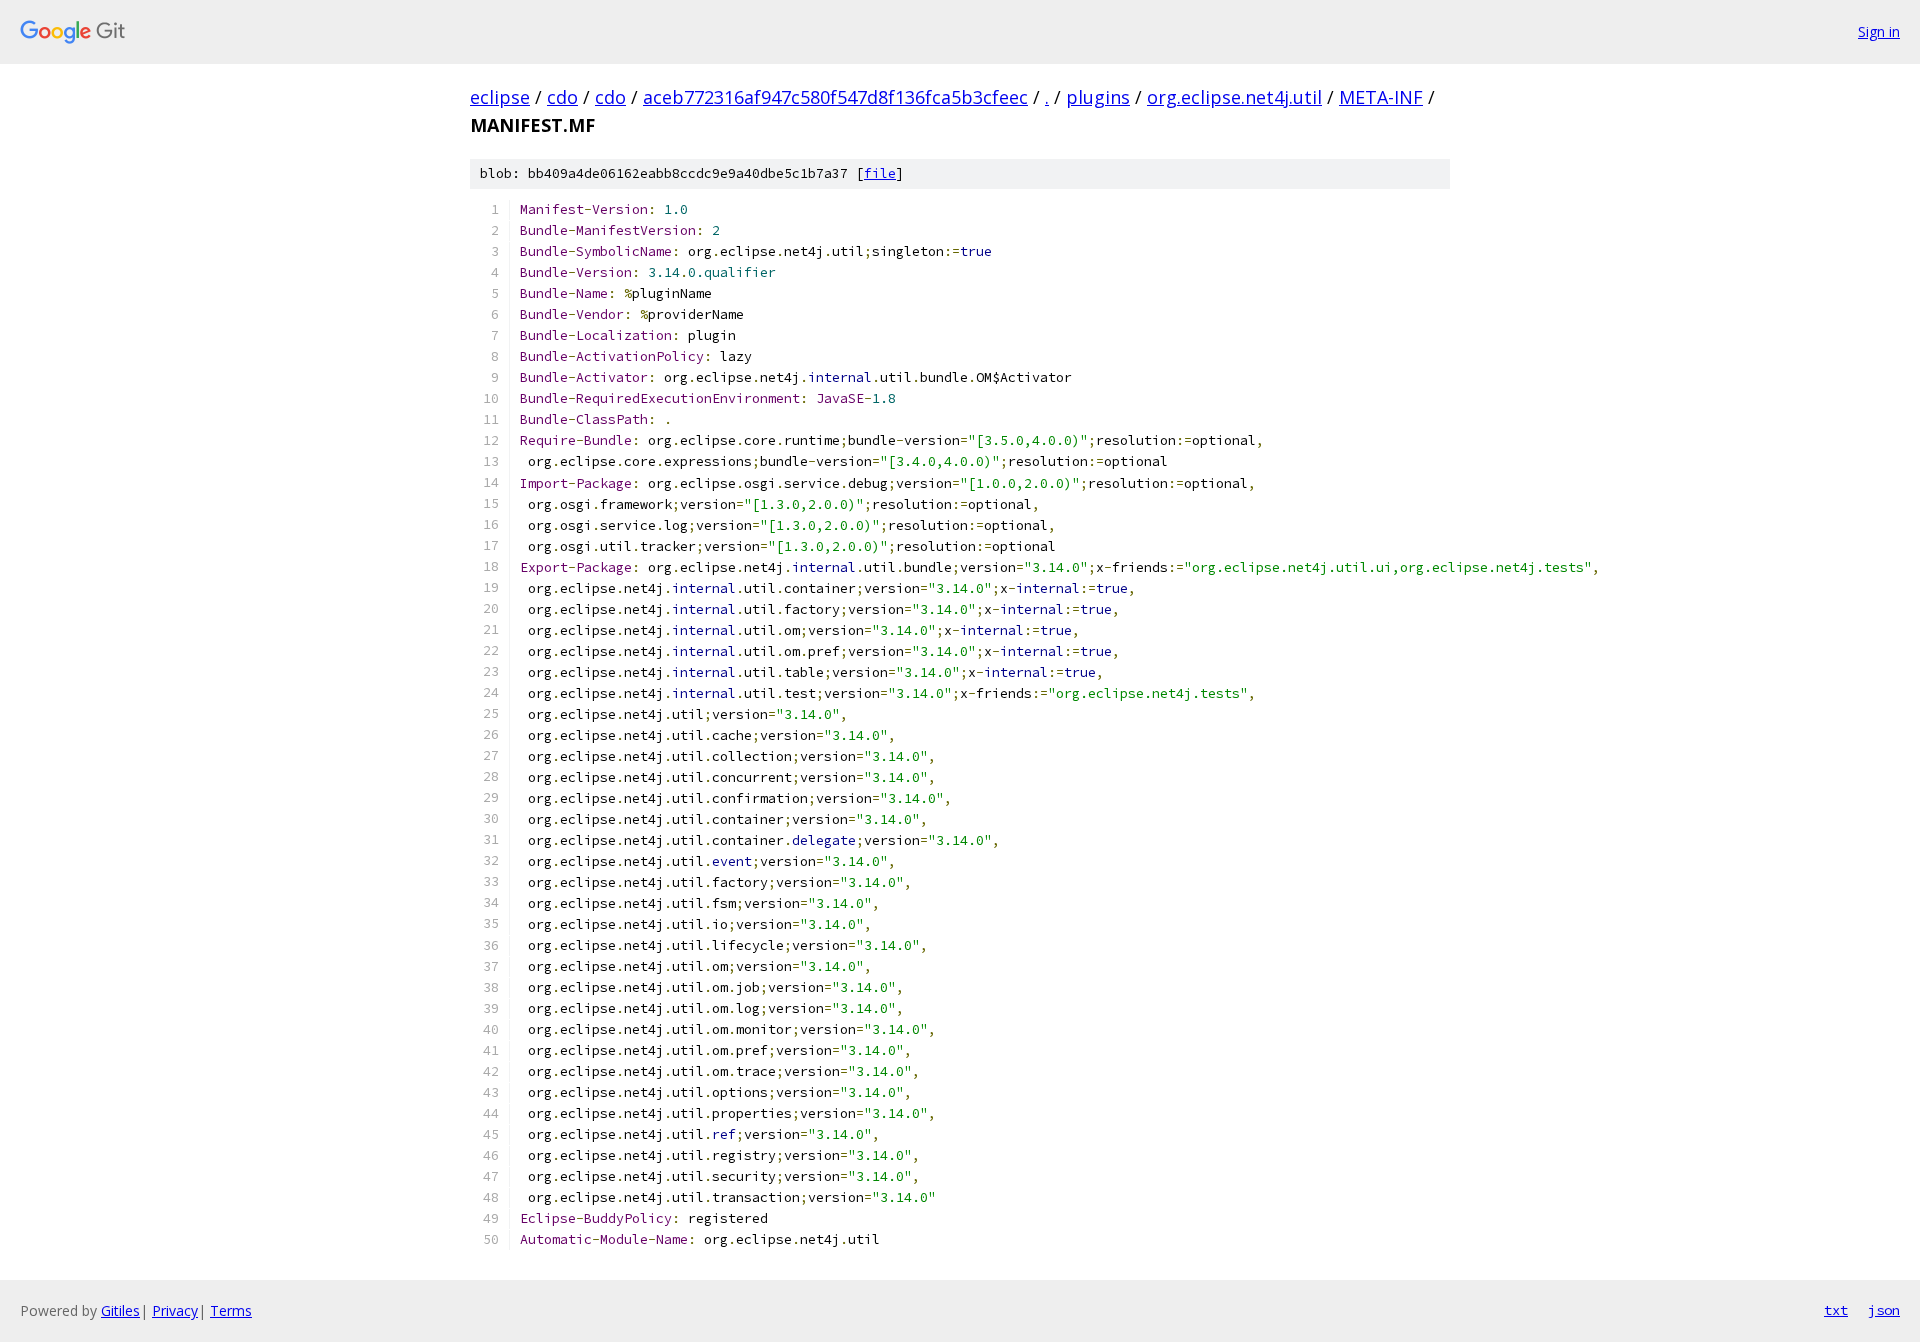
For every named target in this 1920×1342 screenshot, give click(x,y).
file (880, 173)
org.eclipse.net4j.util (1234, 97)
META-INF (1381, 97)
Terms (231, 1310)
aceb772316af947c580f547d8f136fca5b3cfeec (835, 97)
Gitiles (120, 1310)
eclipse (500, 97)
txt (1836, 1310)
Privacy (175, 1310)
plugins (1098, 97)
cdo (562, 97)
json (1884, 1310)
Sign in (1879, 31)
